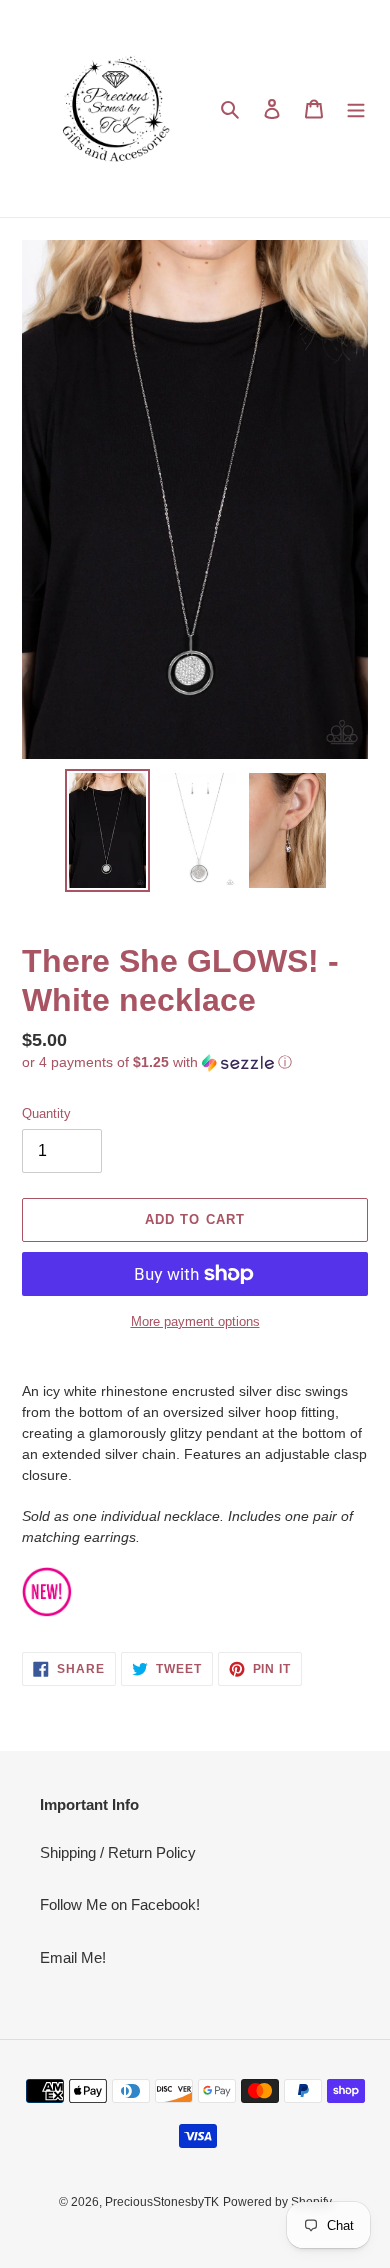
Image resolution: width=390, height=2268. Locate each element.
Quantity (46, 1113)
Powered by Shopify (277, 2202)
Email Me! (73, 1957)
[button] (157, 1062)
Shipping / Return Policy (118, 1852)
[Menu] (356, 108)
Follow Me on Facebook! (120, 1904)
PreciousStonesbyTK (162, 2202)
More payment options (195, 1321)
